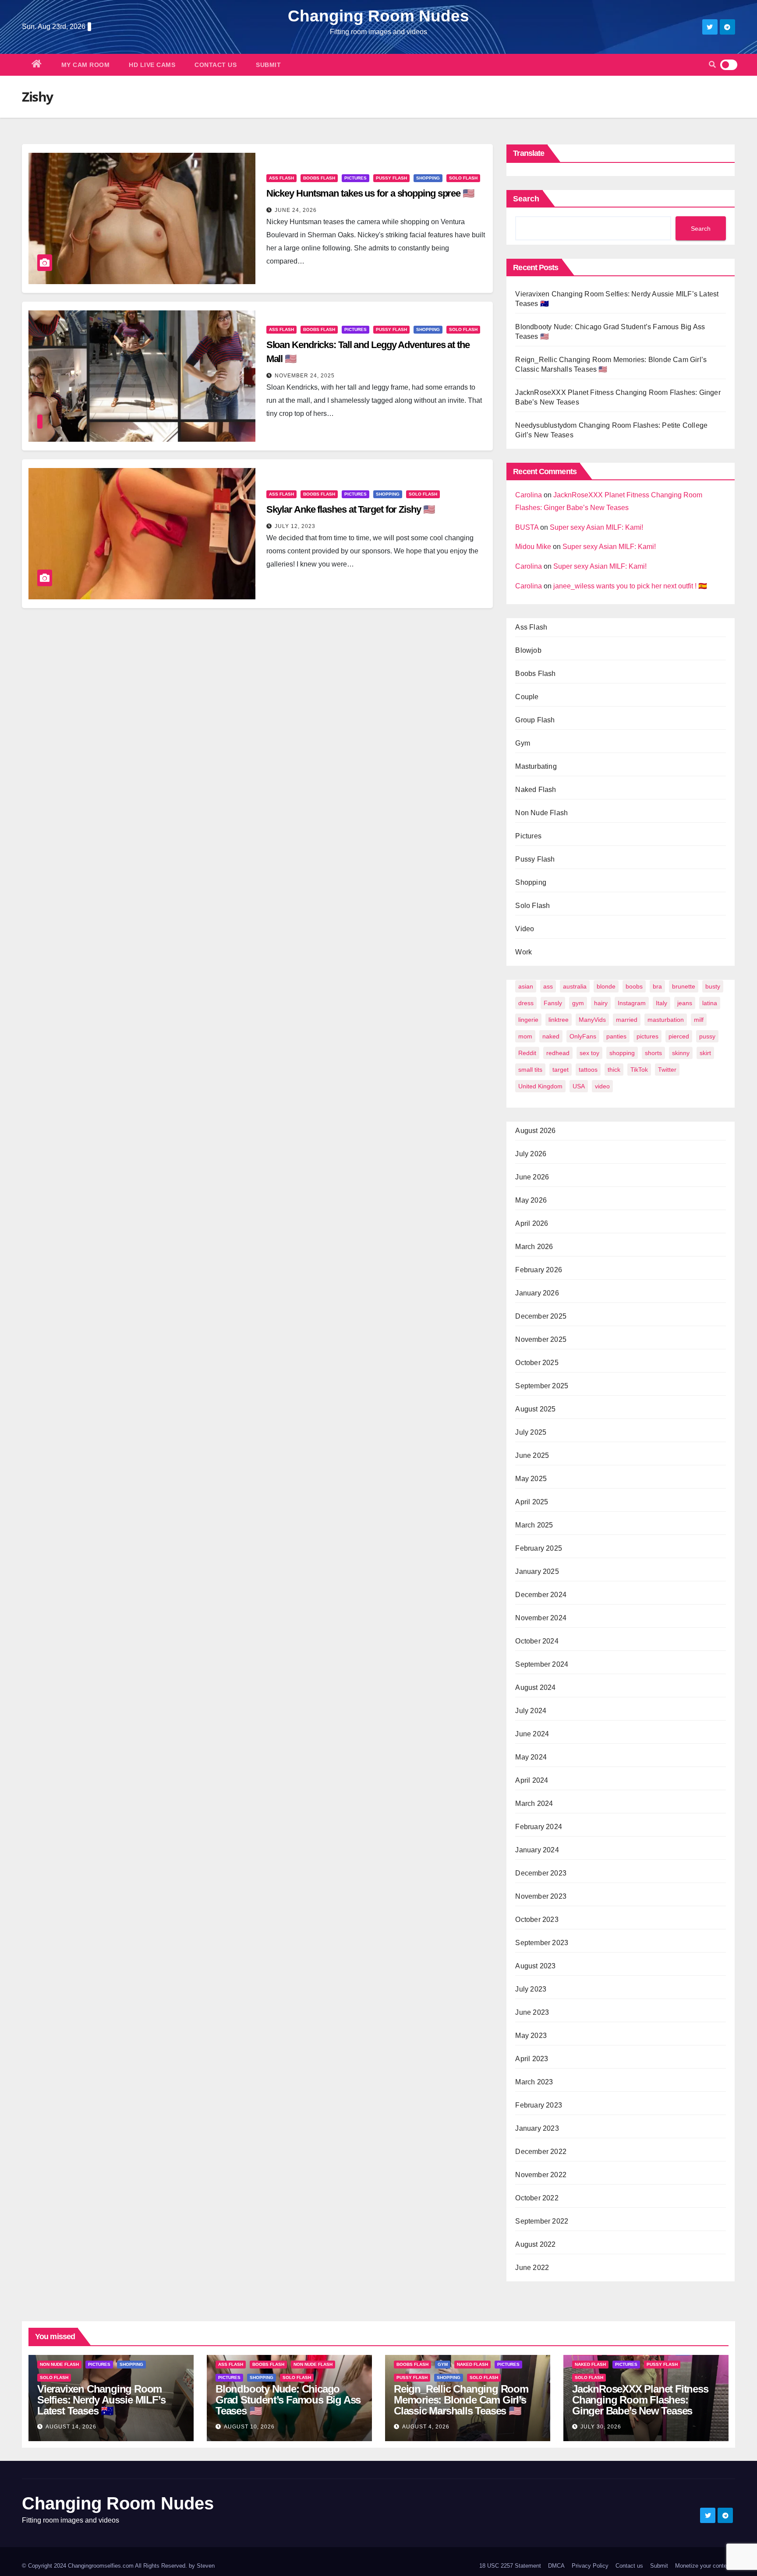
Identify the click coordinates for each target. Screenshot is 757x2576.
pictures (647, 1036)
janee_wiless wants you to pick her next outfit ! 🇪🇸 (630, 586)
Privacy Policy (590, 2566)
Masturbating (536, 766)
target (561, 1070)
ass (548, 986)
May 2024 (531, 1757)
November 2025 (541, 1339)
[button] (712, 65)
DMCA (556, 2566)
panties (616, 1036)
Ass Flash (281, 178)
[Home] (37, 65)
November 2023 (541, 1896)
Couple (527, 697)
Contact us (216, 65)
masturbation (666, 1020)
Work (524, 952)
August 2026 (535, 1131)
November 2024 (541, 1618)
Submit (268, 65)
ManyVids (592, 1020)
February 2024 (539, 1827)
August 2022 (535, 2244)
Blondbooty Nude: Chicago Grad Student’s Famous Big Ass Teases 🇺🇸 (288, 2400)
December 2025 (541, 1316)
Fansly (553, 1003)
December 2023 (541, 1873)
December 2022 (541, 2152)
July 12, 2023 (295, 526)
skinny (681, 1053)
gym (578, 1003)
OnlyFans (583, 1036)
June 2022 (532, 2268)
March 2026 (534, 1247)
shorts (653, 1053)
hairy (601, 1003)
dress (526, 1003)
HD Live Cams (152, 65)
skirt (705, 1053)
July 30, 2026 (601, 2427)
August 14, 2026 (71, 2427)
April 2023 (532, 2059)
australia (575, 986)
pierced (679, 1036)
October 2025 (537, 1363)
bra (657, 986)
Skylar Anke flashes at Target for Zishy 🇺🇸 (350, 509)
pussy (707, 1036)
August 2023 (535, 1966)
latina (710, 1003)
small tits (530, 1070)
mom (525, 1036)
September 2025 (542, 1386)
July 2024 (531, 1711)
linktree (559, 1020)
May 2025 (531, 1479)
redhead (558, 1053)
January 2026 (537, 1293)
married (627, 1020)
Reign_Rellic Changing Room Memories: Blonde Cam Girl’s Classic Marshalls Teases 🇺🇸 (461, 2400)
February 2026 (539, 1270)
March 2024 (534, 1804)
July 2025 (531, 1432)
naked (551, 1036)
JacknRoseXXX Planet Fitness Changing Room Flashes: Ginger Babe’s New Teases (640, 2400)
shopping (622, 1053)
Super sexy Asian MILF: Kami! (596, 527)
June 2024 (532, 1734)
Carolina (529, 495)
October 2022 (537, 2198)
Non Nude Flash (541, 813)
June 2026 (532, 1177)
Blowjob (528, 650)
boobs (634, 986)
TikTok (639, 1070)
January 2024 (537, 1850)
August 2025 (535, 1409)
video (602, 1086)
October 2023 (537, 1920)
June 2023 (532, 2012)
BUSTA (527, 527)
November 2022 (541, 2175)
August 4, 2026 (426, 2427)
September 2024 (542, 1664)
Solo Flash (463, 178)
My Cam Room (86, 65)
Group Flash (535, 720)
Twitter (667, 1070)
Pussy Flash (391, 178)
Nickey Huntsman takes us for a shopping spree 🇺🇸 (370, 193)
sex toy (589, 1053)
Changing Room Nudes (378, 16)
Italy (661, 1003)
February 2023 (539, 2105)
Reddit (527, 1053)
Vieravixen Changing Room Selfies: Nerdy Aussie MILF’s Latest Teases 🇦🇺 (101, 2400)
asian (526, 986)
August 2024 (535, 1687)
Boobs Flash (319, 178)
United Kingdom (540, 1086)
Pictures (356, 178)
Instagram (632, 1003)
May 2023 (531, 2036)
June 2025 (532, 1455)
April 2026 (532, 1223)
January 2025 (537, 1571)
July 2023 (531, 1989)
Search (526, 199)
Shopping (428, 178)
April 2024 (532, 1780)
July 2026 (531, 1154)
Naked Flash (536, 790)
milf (699, 1020)
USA (579, 1086)
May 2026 (531, 1200)
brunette (684, 986)
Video (525, 929)
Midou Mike (533, 547)
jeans (685, 1003)
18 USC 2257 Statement (510, 2566)
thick (614, 1070)
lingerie (528, 1020)
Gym (523, 743)
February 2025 (539, 1548)
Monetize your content (703, 2566)
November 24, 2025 (305, 376)
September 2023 (542, 1943)
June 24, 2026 (296, 210)
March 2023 (534, 2082)
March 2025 (534, 1525)
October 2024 (537, 1641)
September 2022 (542, 2221)
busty (713, 986)
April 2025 (532, 1502)
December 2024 (541, 1595)
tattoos (588, 1070)
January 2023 (537, 2128)
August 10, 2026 (249, 2427)
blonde (606, 986)
